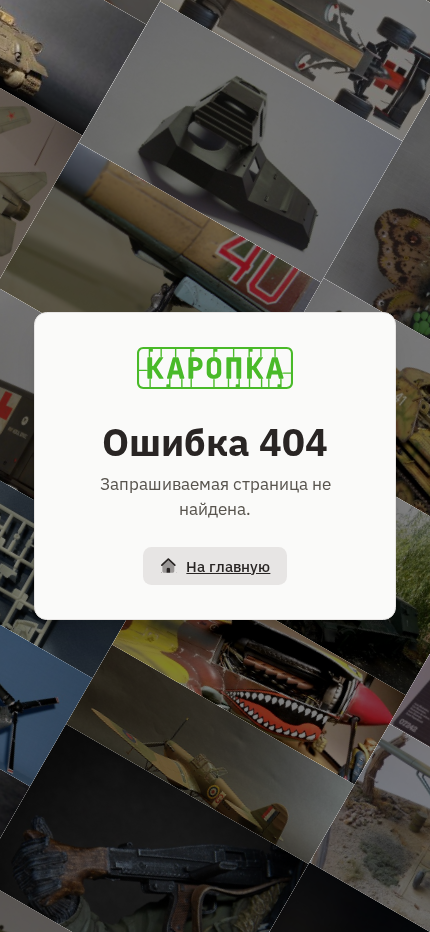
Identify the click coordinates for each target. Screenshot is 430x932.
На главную (228, 566)
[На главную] (215, 368)
